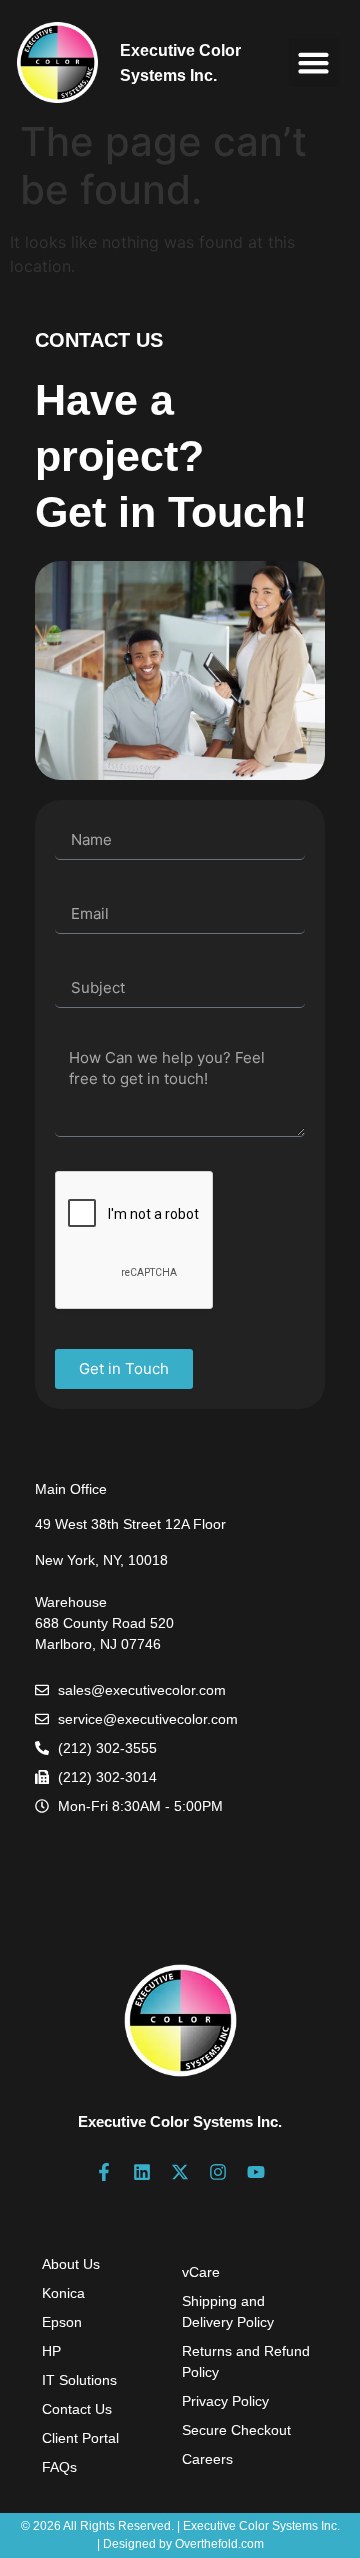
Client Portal (80, 2438)
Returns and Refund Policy (246, 2361)
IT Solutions (79, 2380)
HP (51, 2351)
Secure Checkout (236, 2430)
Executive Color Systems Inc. (180, 2121)
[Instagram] (218, 2172)
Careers (207, 2459)
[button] (314, 63)
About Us (71, 2264)
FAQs (59, 2467)
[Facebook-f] (104, 2172)
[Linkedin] (142, 2172)
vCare (201, 2272)
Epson (62, 2322)
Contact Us (77, 2409)
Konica (63, 2293)
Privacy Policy (225, 2401)
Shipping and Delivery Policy (228, 2311)
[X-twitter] (180, 2172)
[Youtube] (256, 2172)
